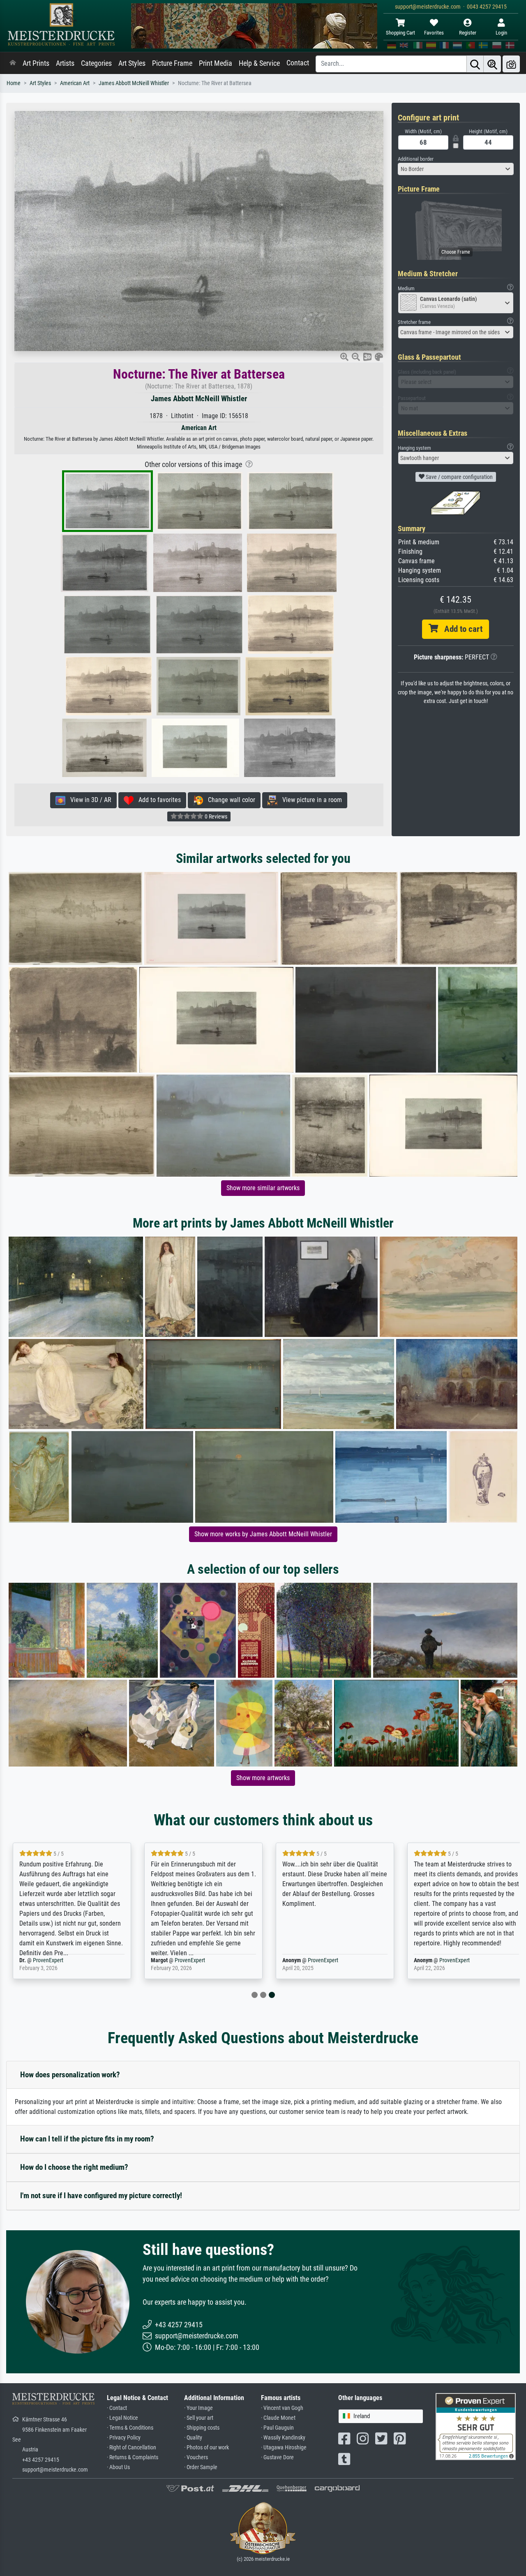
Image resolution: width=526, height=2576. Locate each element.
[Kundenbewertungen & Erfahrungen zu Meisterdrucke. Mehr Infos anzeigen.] (476, 2426)
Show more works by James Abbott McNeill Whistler (263, 1534)
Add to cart (460, 629)
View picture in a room (310, 800)
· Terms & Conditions (130, 2428)
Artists (65, 63)
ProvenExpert (48, 1960)
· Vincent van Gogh (282, 2408)
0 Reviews (215, 816)
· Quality (193, 2438)
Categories (96, 63)
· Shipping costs (202, 2428)
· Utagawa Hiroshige (284, 2448)
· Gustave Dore (277, 2457)
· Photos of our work (206, 2448)
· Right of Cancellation (131, 2448)
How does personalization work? (70, 2075)
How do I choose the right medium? (74, 2167)
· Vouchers (196, 2457)
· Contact (117, 2408)
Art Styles (132, 63)
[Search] (475, 64)
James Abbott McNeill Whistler (134, 83)
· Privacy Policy (124, 2438)
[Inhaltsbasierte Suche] (492, 64)
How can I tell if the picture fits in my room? (87, 2139)
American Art (75, 83)
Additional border (416, 159)
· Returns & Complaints (133, 2457)
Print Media (216, 63)
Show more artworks (263, 1778)
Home (14, 83)
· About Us (118, 2467)
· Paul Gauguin (277, 2428)
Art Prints (36, 63)
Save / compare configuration (459, 477)
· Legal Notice (122, 2418)
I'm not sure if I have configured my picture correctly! (101, 2196)
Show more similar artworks (263, 1188)
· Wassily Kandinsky (283, 2438)
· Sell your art (199, 2418)
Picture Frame (172, 63)
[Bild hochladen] (511, 64)
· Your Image (198, 2408)
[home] (13, 63)
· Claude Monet (278, 2418)
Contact (298, 63)
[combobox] (456, 169)
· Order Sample (201, 2467)
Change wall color (229, 800)
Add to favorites (157, 800)
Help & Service (259, 63)
